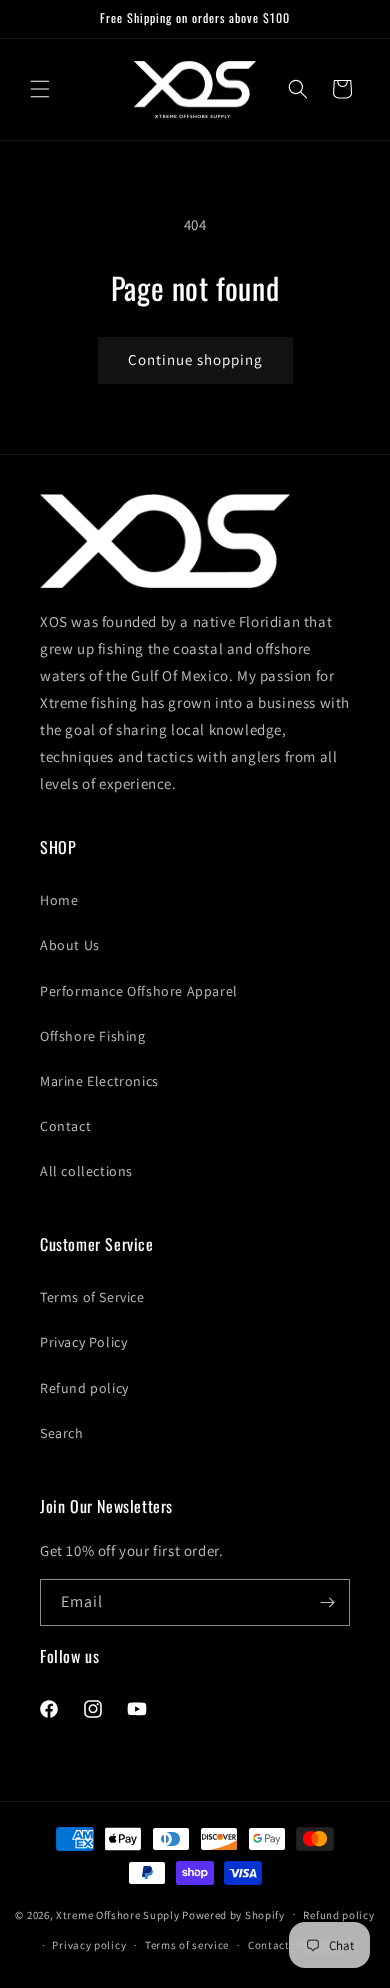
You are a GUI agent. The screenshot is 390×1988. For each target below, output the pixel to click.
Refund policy (84, 1388)
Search (62, 1433)
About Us (70, 945)
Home (59, 900)
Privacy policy (89, 1945)
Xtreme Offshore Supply (117, 1914)
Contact (65, 1126)
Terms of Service (92, 1297)
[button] (40, 89)
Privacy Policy (83, 1342)
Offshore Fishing (93, 1036)
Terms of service (187, 1945)
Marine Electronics (99, 1081)
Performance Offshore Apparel (139, 991)
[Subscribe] (327, 1602)
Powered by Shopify (233, 1914)
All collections (86, 1171)
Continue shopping (195, 359)
